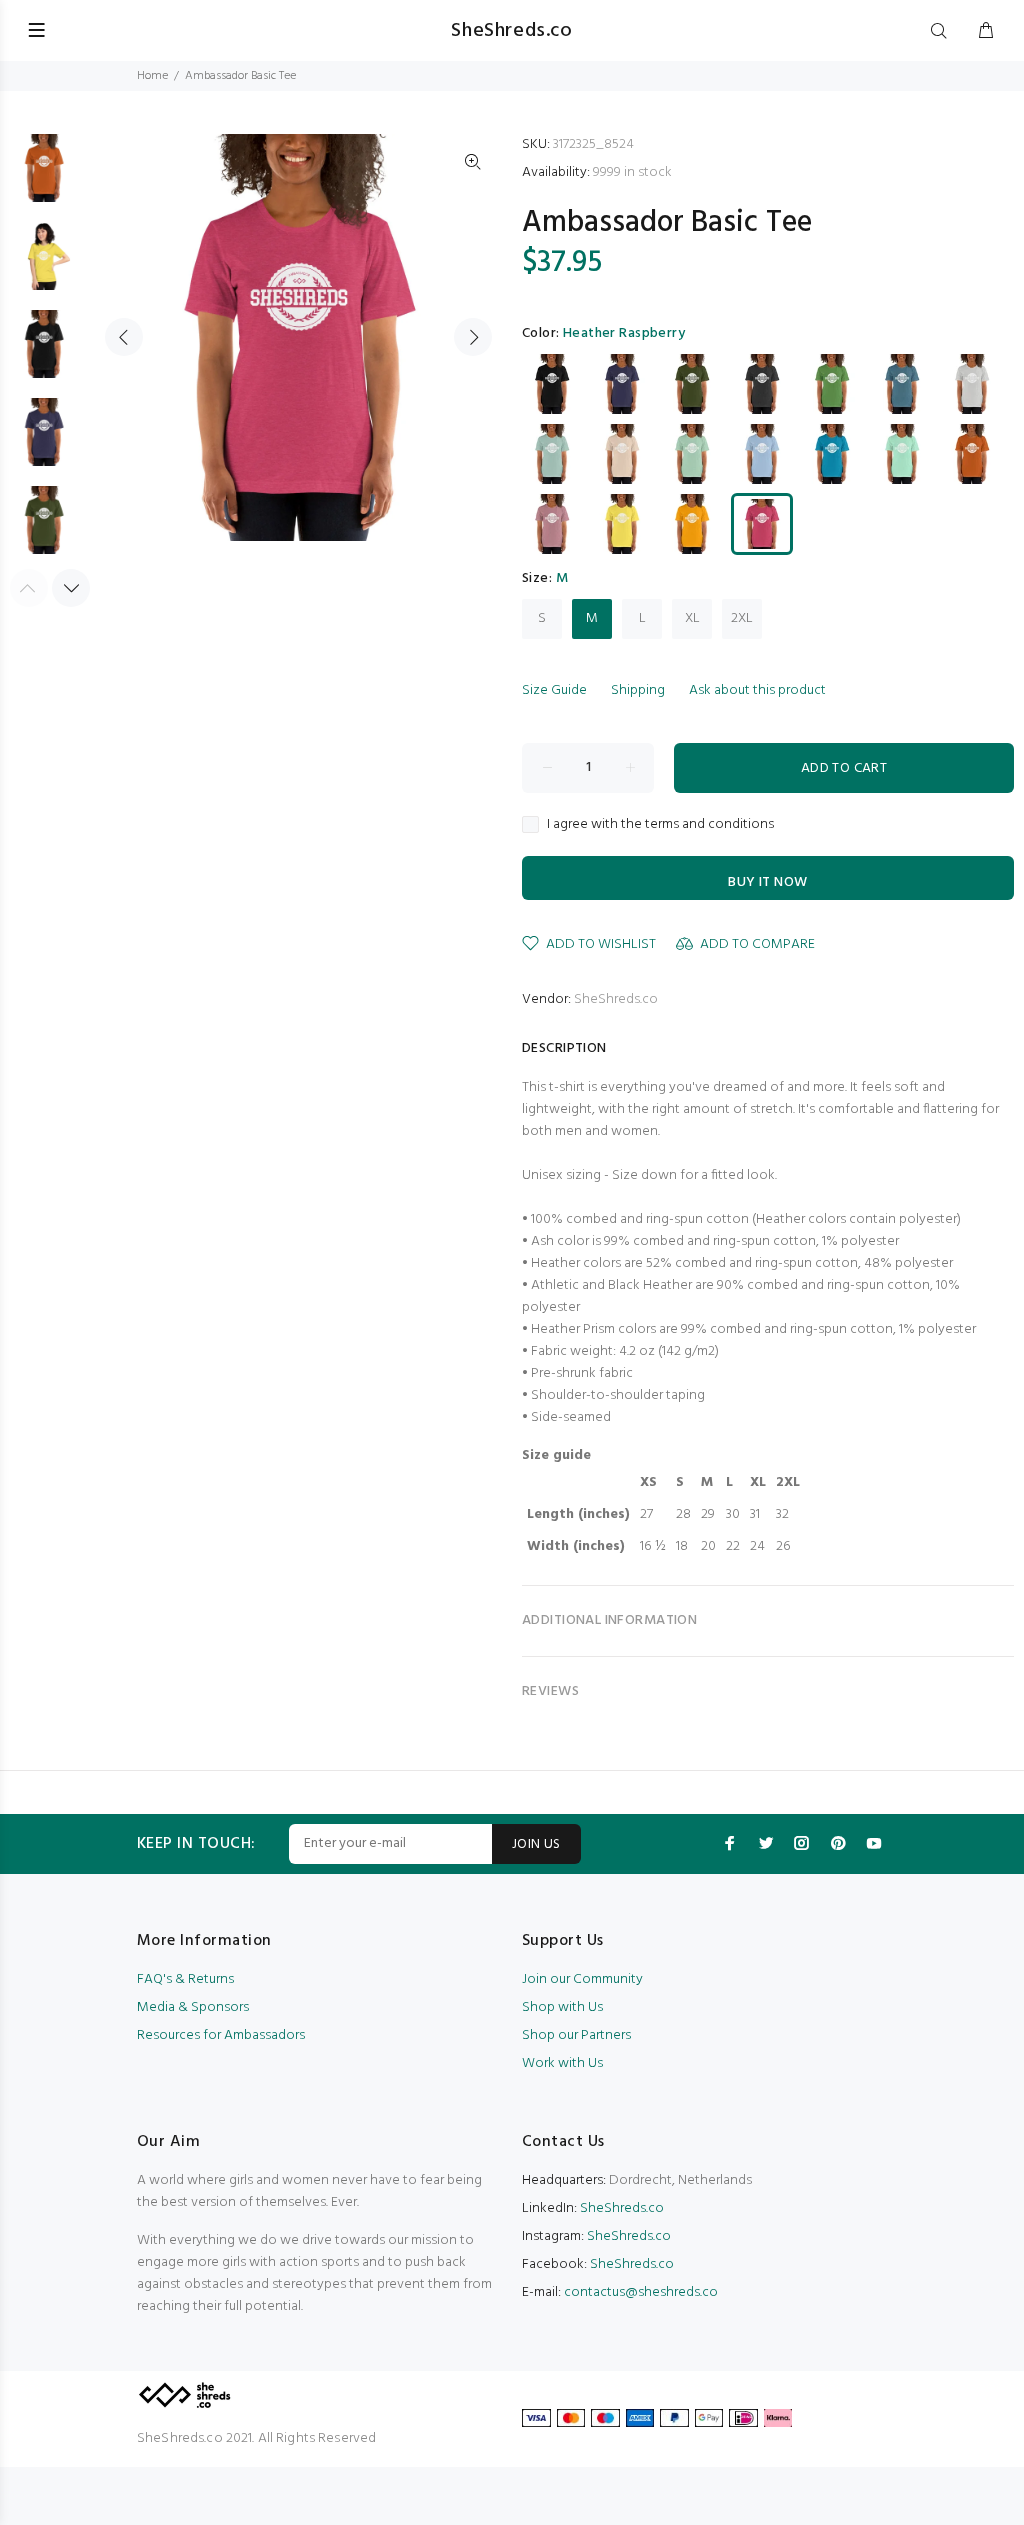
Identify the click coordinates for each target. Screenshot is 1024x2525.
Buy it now (767, 882)
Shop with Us (562, 2007)
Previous (124, 337)
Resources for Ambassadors (221, 2035)
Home (152, 76)
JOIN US (536, 1844)
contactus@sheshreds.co (641, 2292)
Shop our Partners (576, 2035)
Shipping (638, 690)
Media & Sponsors (193, 2007)
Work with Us (562, 2063)
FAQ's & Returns (185, 1979)
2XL (742, 618)
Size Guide (554, 690)
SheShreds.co (616, 999)
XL (692, 618)
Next (473, 337)
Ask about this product (757, 690)
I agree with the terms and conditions (660, 825)
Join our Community (582, 1979)
